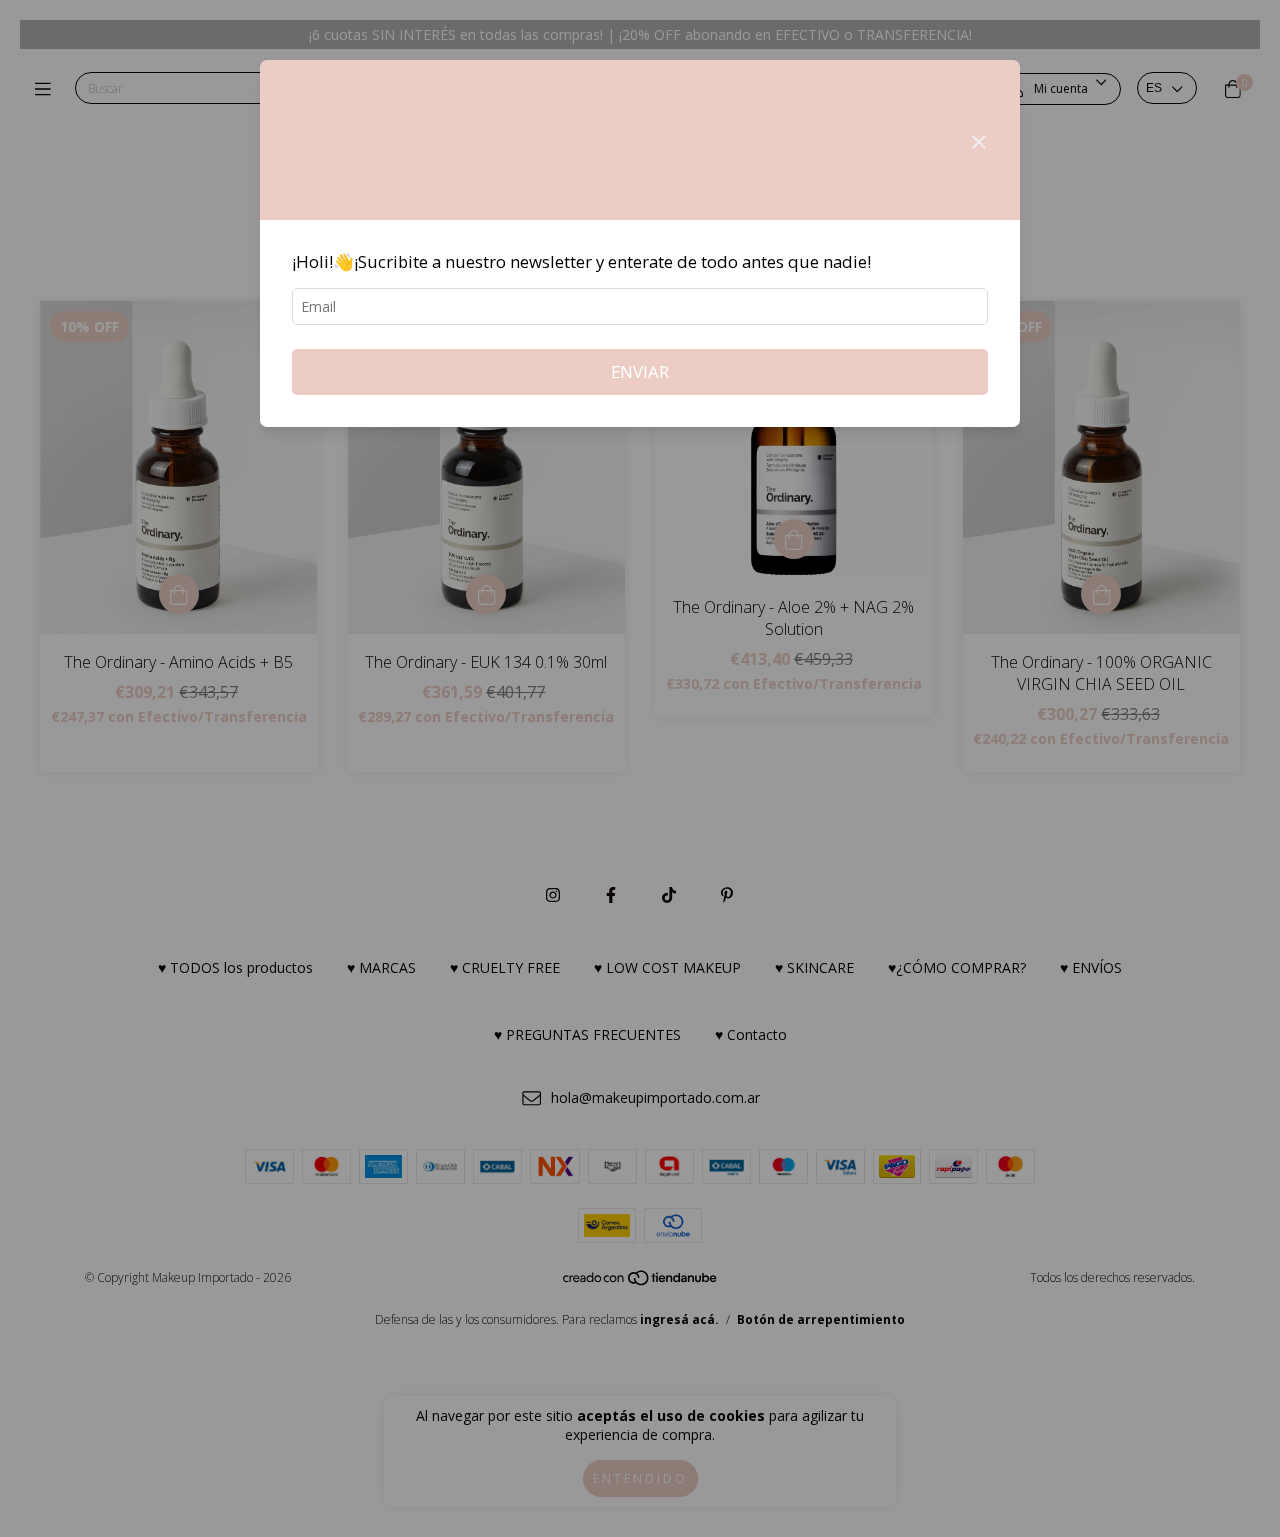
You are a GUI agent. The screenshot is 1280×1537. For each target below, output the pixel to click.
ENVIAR (640, 371)
